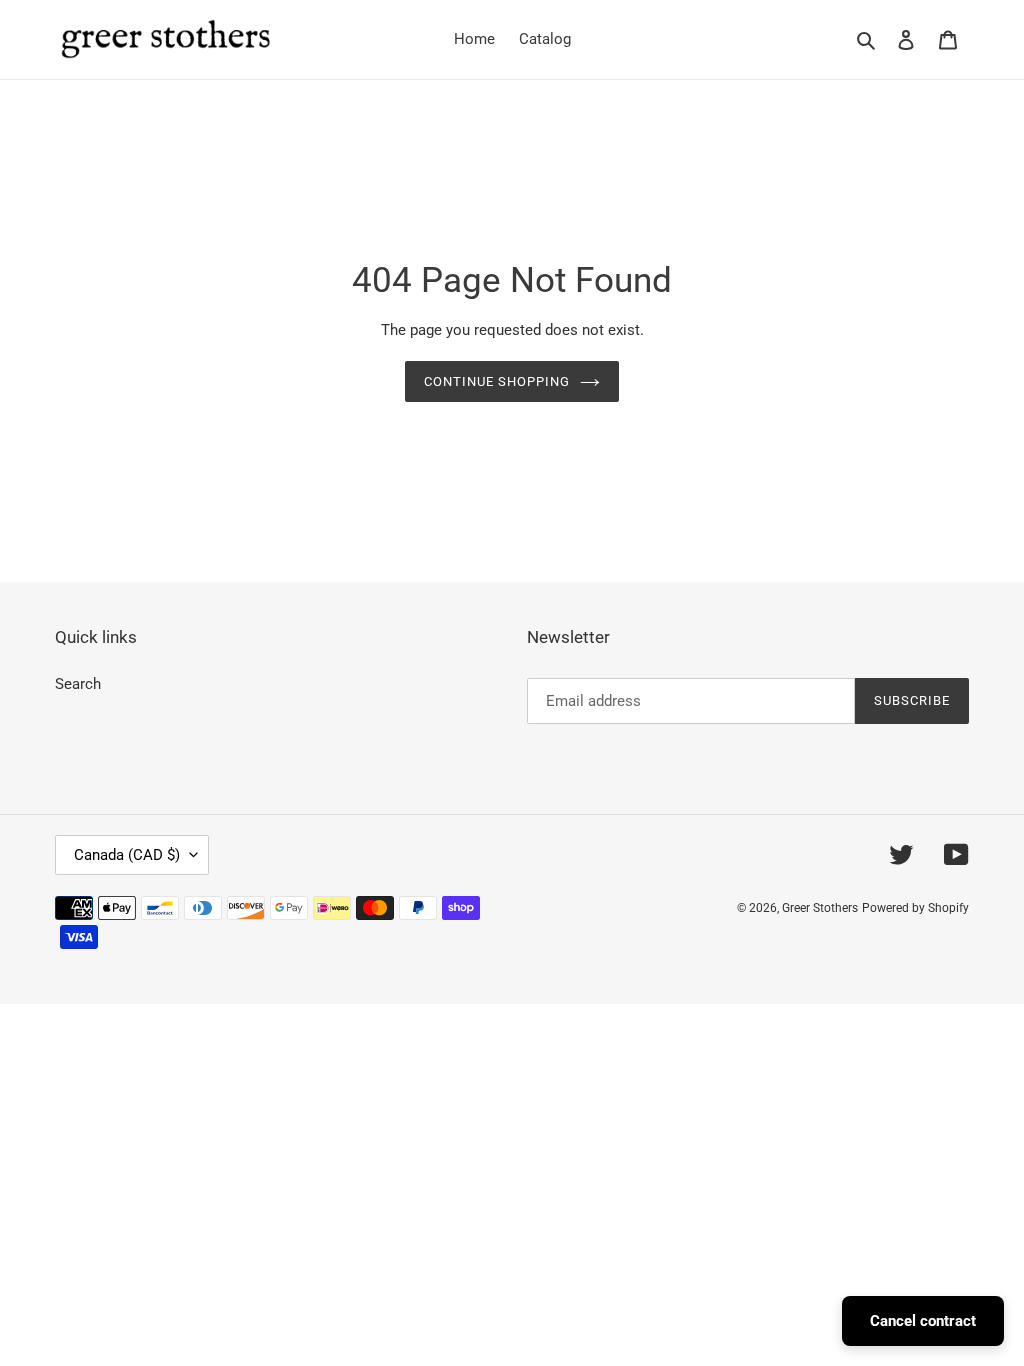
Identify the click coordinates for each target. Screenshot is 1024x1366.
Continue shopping (497, 381)
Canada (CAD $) (127, 855)
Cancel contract (923, 1321)
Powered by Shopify (915, 908)
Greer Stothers (820, 908)
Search (78, 684)
